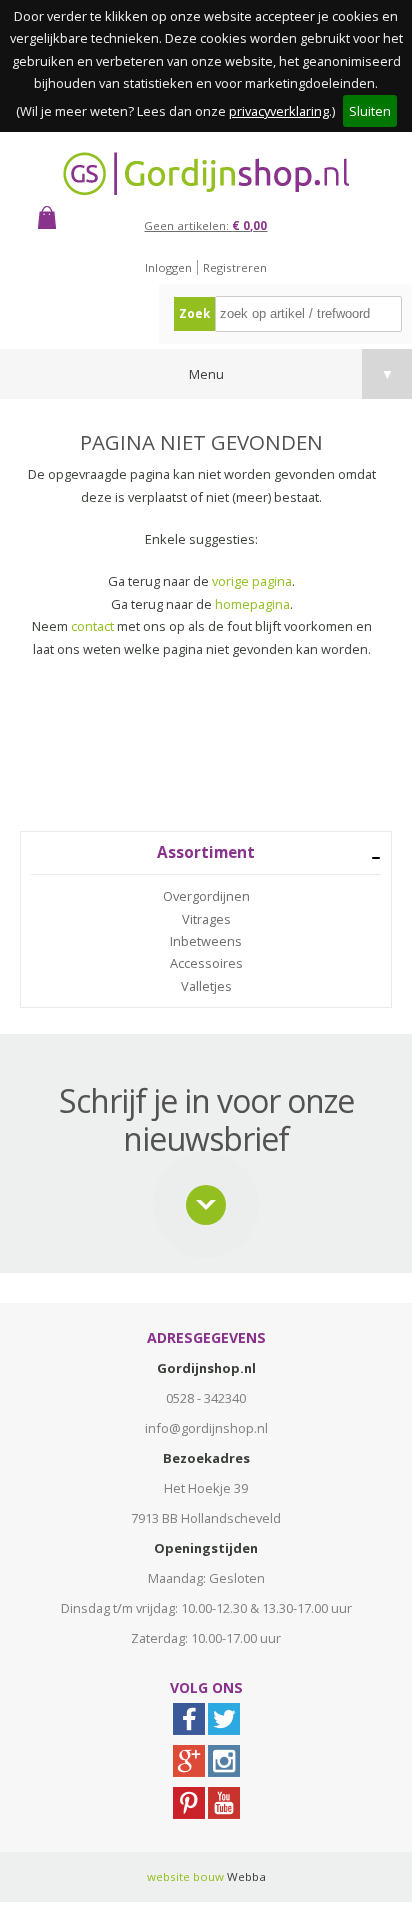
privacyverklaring (279, 111)
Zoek (194, 313)
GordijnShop (206, 173)
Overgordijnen (206, 896)
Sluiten (370, 111)
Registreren (235, 267)
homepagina (252, 604)
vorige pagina (252, 581)
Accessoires (206, 963)
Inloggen (168, 267)
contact (92, 626)
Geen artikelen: (205, 225)
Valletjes (206, 986)
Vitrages (206, 919)
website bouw (185, 1876)
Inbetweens (206, 941)
